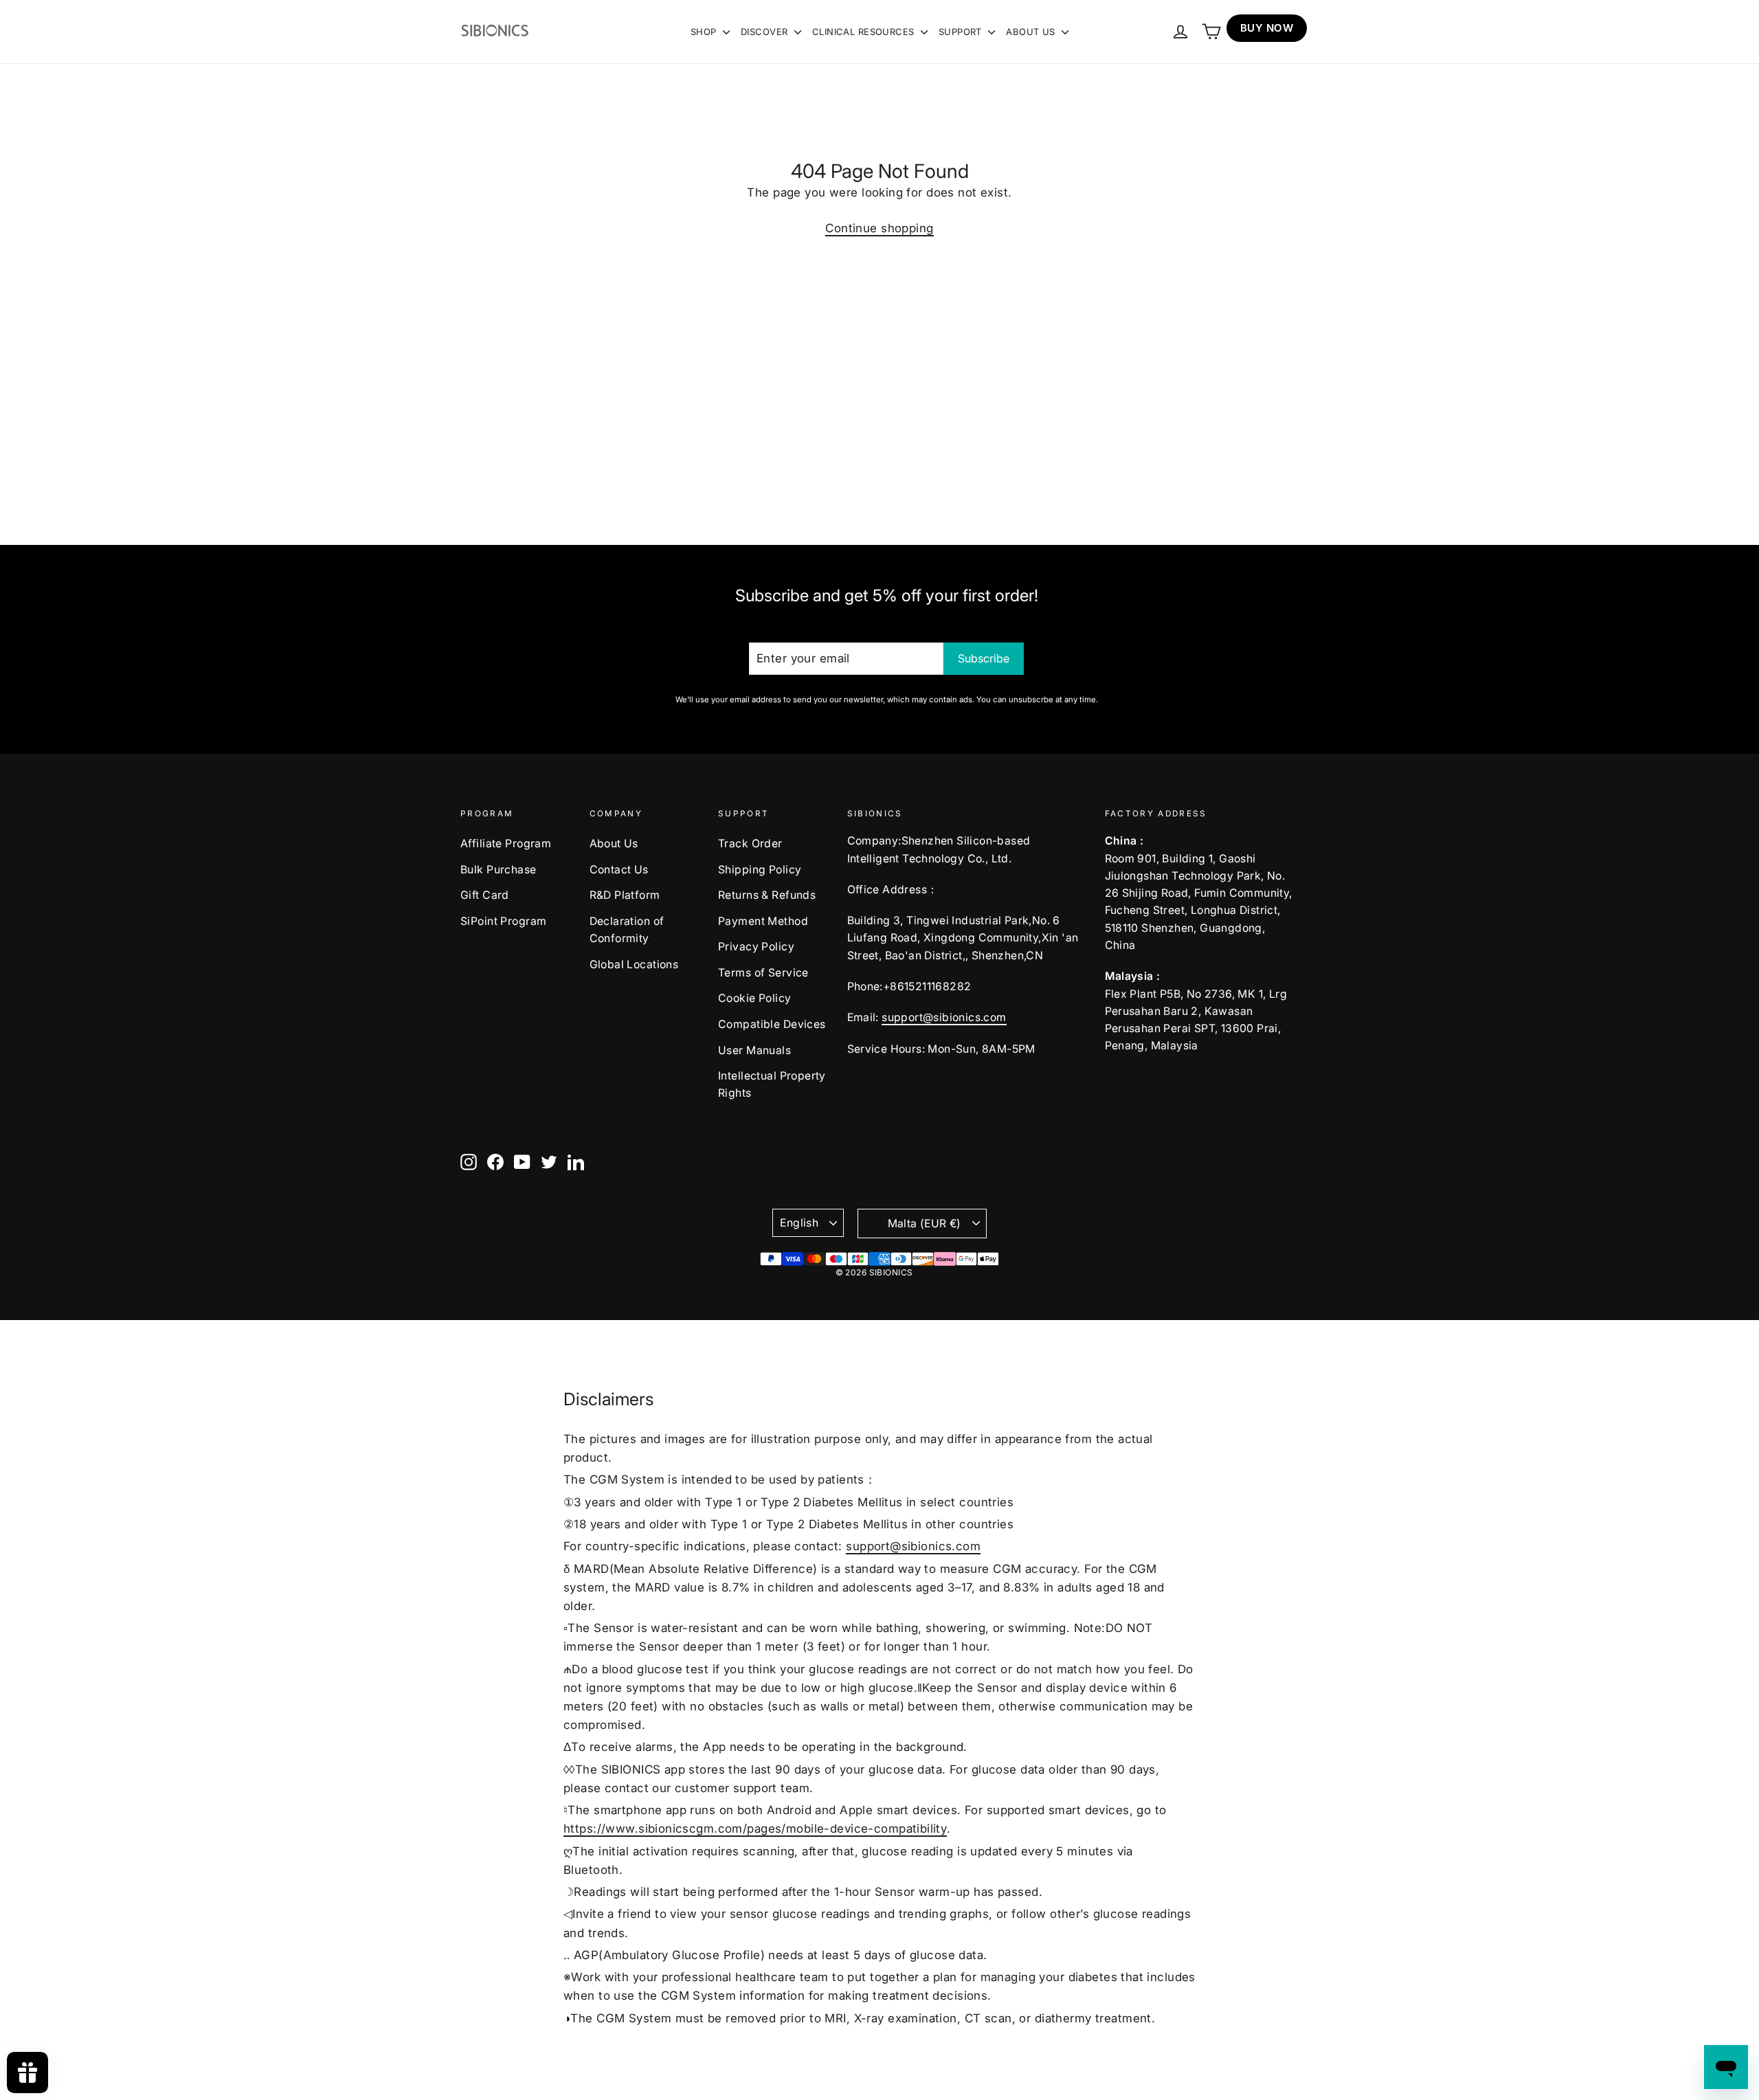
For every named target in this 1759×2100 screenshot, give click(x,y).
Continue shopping (879, 228)
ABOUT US (1032, 32)
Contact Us (619, 870)
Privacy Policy (756, 947)
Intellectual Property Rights (772, 1084)
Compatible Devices (772, 1024)
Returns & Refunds (767, 895)
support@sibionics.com (944, 1017)
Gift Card (485, 895)
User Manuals (754, 1050)
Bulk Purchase (498, 870)
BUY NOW (1267, 28)
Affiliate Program (506, 844)
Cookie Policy (755, 998)
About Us (614, 844)
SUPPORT (962, 32)
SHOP (705, 32)
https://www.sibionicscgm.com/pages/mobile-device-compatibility (755, 1829)
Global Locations (634, 964)
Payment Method (763, 921)
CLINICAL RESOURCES (865, 32)
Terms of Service (763, 973)
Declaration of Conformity (627, 930)
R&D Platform (625, 895)
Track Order (750, 844)
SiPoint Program (503, 921)
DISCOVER (766, 32)
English (799, 1223)
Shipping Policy (760, 870)
